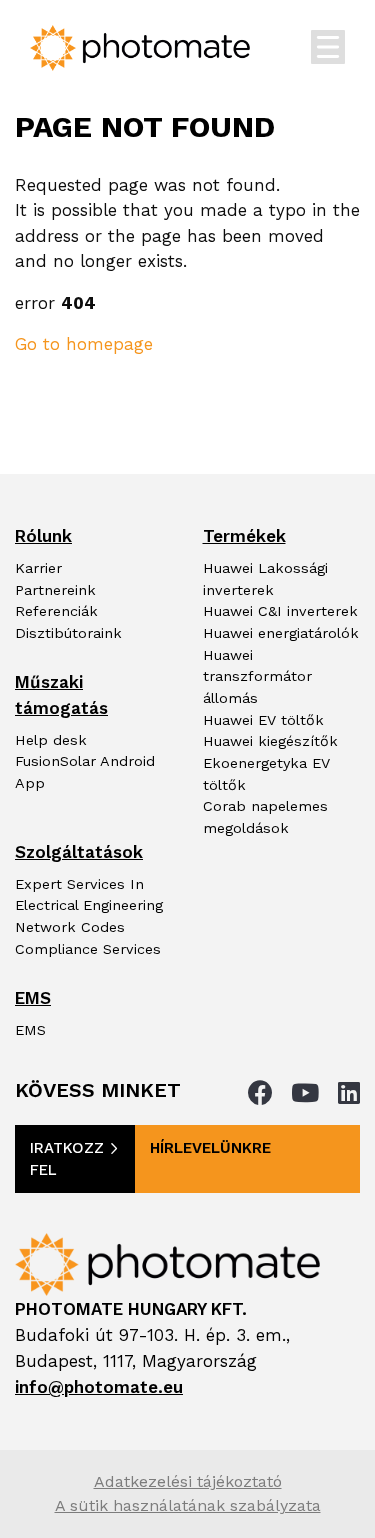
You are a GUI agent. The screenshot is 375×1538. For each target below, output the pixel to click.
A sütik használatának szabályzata (188, 1505)
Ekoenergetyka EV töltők (266, 774)
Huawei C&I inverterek (280, 611)
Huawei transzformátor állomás (257, 677)
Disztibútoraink (68, 633)
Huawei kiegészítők (270, 741)
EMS (30, 1030)
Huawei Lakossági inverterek (265, 579)
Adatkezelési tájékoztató (188, 1481)
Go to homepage (84, 344)
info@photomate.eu (99, 1387)
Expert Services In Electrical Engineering (89, 895)
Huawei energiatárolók (281, 633)
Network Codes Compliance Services (88, 938)
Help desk (51, 740)
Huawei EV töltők (263, 720)
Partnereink (55, 590)
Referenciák (56, 611)
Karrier (38, 568)
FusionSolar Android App (85, 772)
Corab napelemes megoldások (265, 817)
